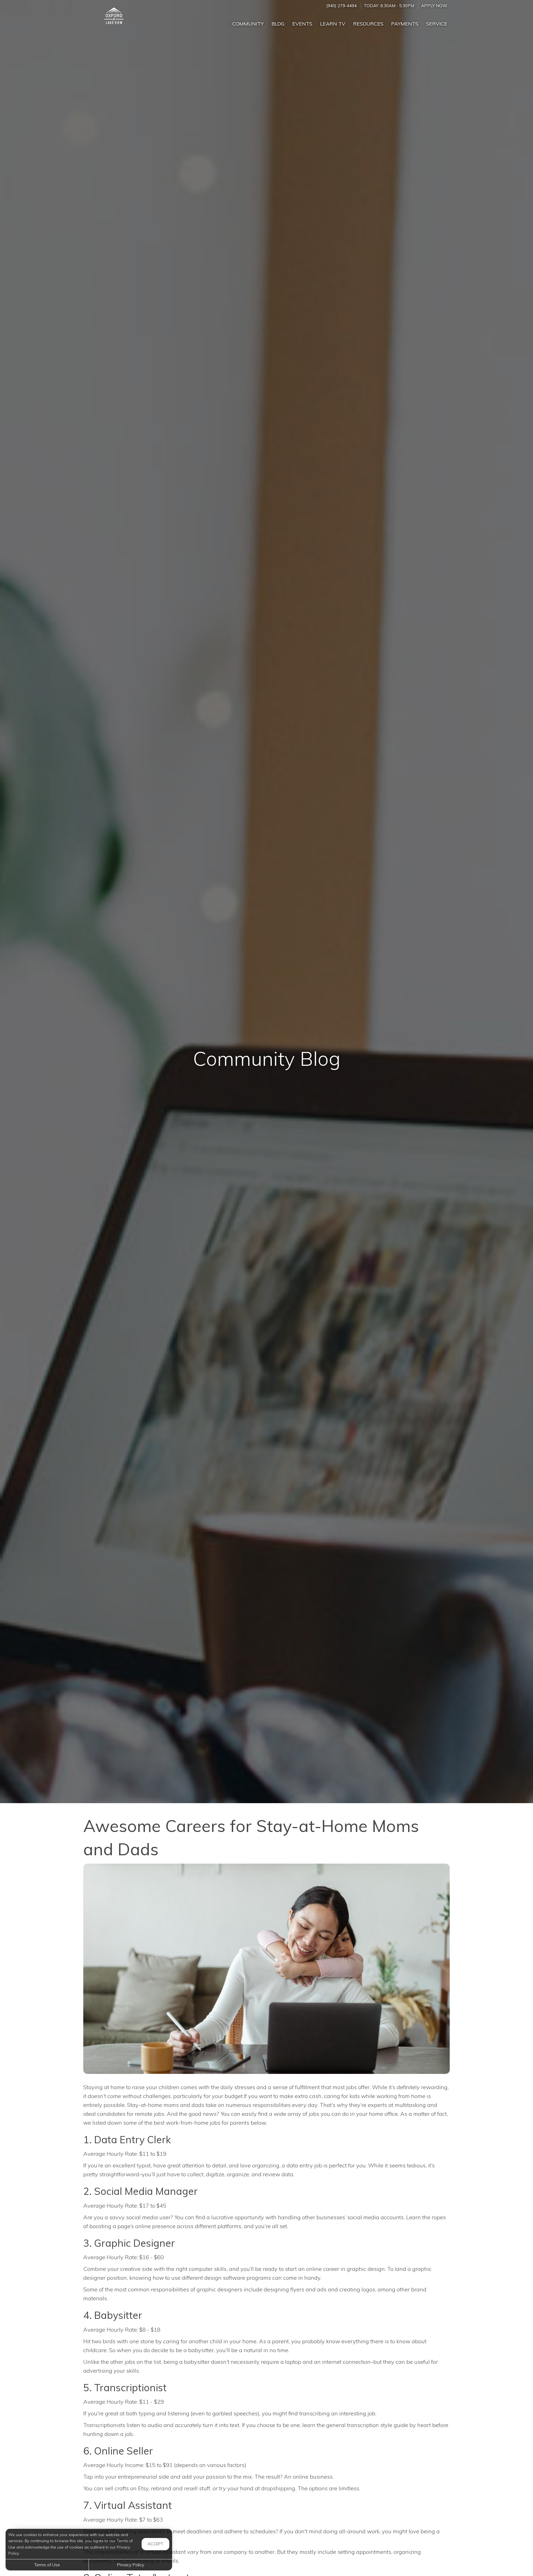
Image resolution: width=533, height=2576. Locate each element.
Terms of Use (47, 2565)
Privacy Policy (130, 2565)
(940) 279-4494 (341, 6)
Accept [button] (155, 2544)
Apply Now (434, 6)
